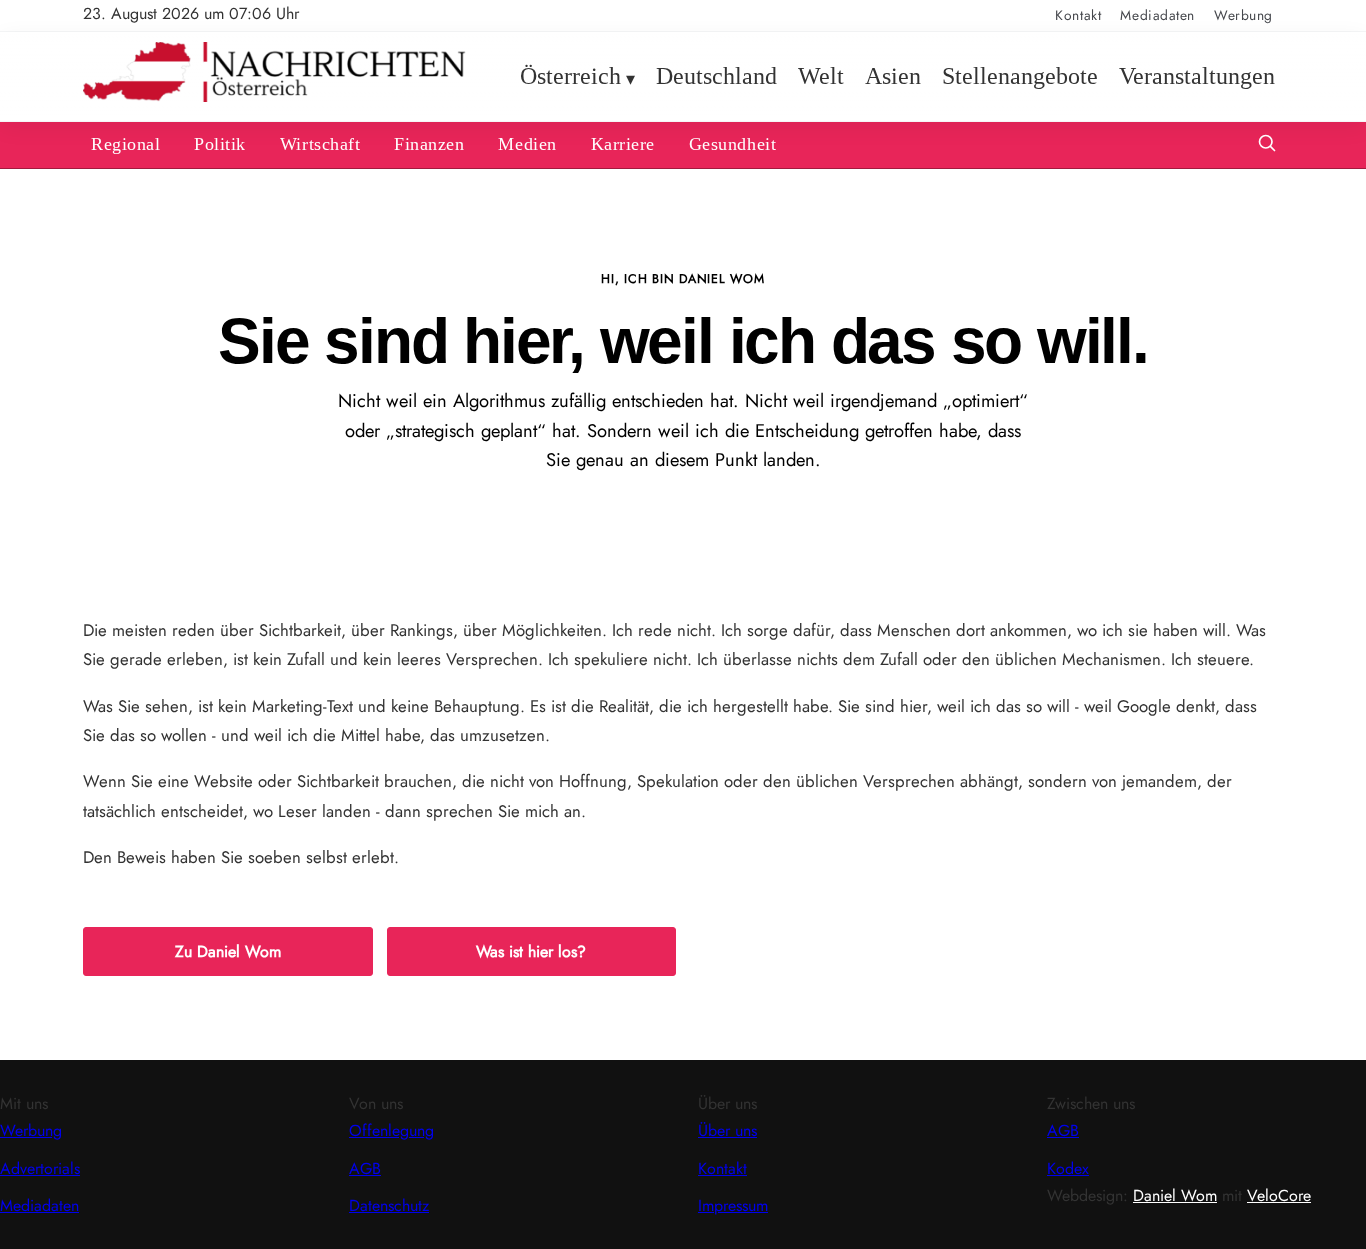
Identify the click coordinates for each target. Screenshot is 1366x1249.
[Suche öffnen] (1267, 145)
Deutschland (716, 76)
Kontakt (1078, 15)
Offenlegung (391, 1130)
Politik (220, 144)
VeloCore (1279, 1195)
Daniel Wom (1175, 1195)
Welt (821, 76)
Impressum (733, 1205)
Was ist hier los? (531, 951)
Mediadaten (1157, 15)
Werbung (1243, 15)
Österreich (570, 76)
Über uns (727, 1130)
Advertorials (40, 1168)
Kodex (1068, 1168)
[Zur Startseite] (274, 97)
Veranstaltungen (1197, 76)
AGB (365, 1168)
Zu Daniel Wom (228, 951)
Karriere (623, 144)
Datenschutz (389, 1205)
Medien (527, 144)
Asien (893, 76)
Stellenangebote (1020, 76)
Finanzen (429, 144)
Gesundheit (732, 144)
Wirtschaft (320, 144)
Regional (125, 144)
